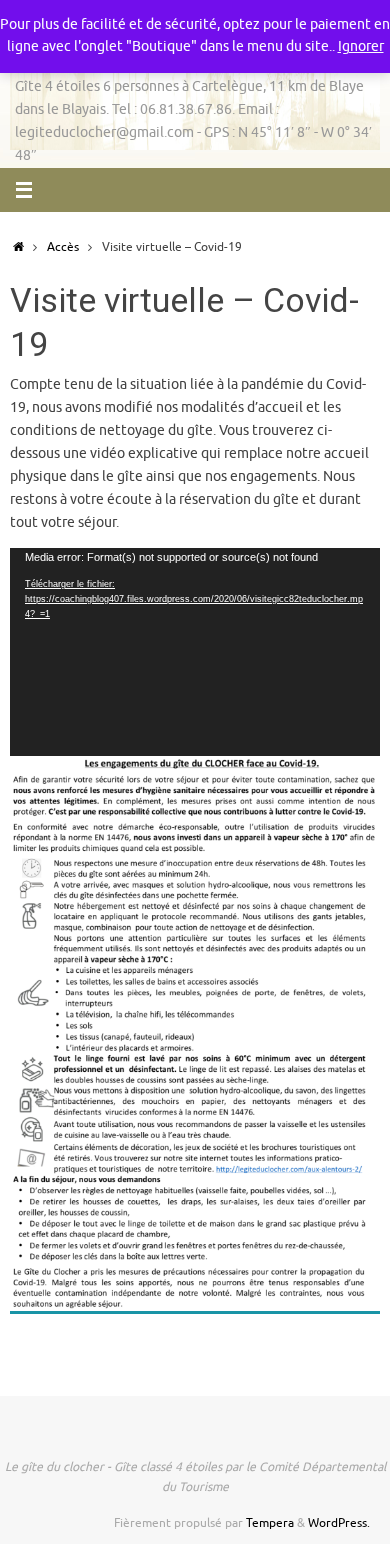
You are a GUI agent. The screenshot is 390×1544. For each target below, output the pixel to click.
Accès (63, 247)
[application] (195, 652)
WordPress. (339, 1523)
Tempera (270, 1523)
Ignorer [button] (361, 46)
